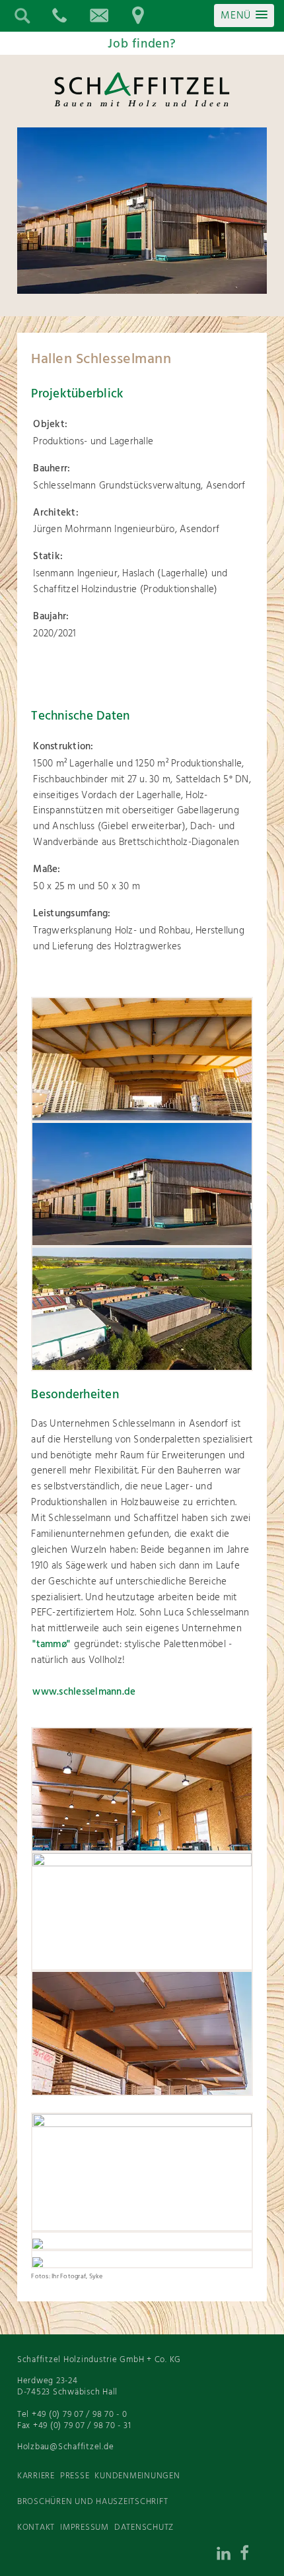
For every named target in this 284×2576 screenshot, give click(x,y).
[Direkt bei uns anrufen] (59, 16)
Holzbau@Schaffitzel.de (66, 2447)
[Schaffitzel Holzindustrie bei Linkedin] (227, 2556)
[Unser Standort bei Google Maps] (138, 16)
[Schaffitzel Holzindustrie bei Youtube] (122, 2556)
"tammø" (51, 1644)
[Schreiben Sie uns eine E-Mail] (98, 16)
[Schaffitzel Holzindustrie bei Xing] (174, 2556)
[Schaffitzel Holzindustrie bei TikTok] (148, 2556)
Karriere (36, 2476)
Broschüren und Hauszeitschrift (93, 2502)
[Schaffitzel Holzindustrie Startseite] (142, 106)
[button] (244, 16)
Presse (75, 2476)
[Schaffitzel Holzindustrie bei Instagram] (201, 2556)
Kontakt (36, 2527)
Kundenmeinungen (137, 2476)
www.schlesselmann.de (84, 1692)
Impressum (85, 2527)
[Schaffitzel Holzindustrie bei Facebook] (254, 2556)
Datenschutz (144, 2527)
